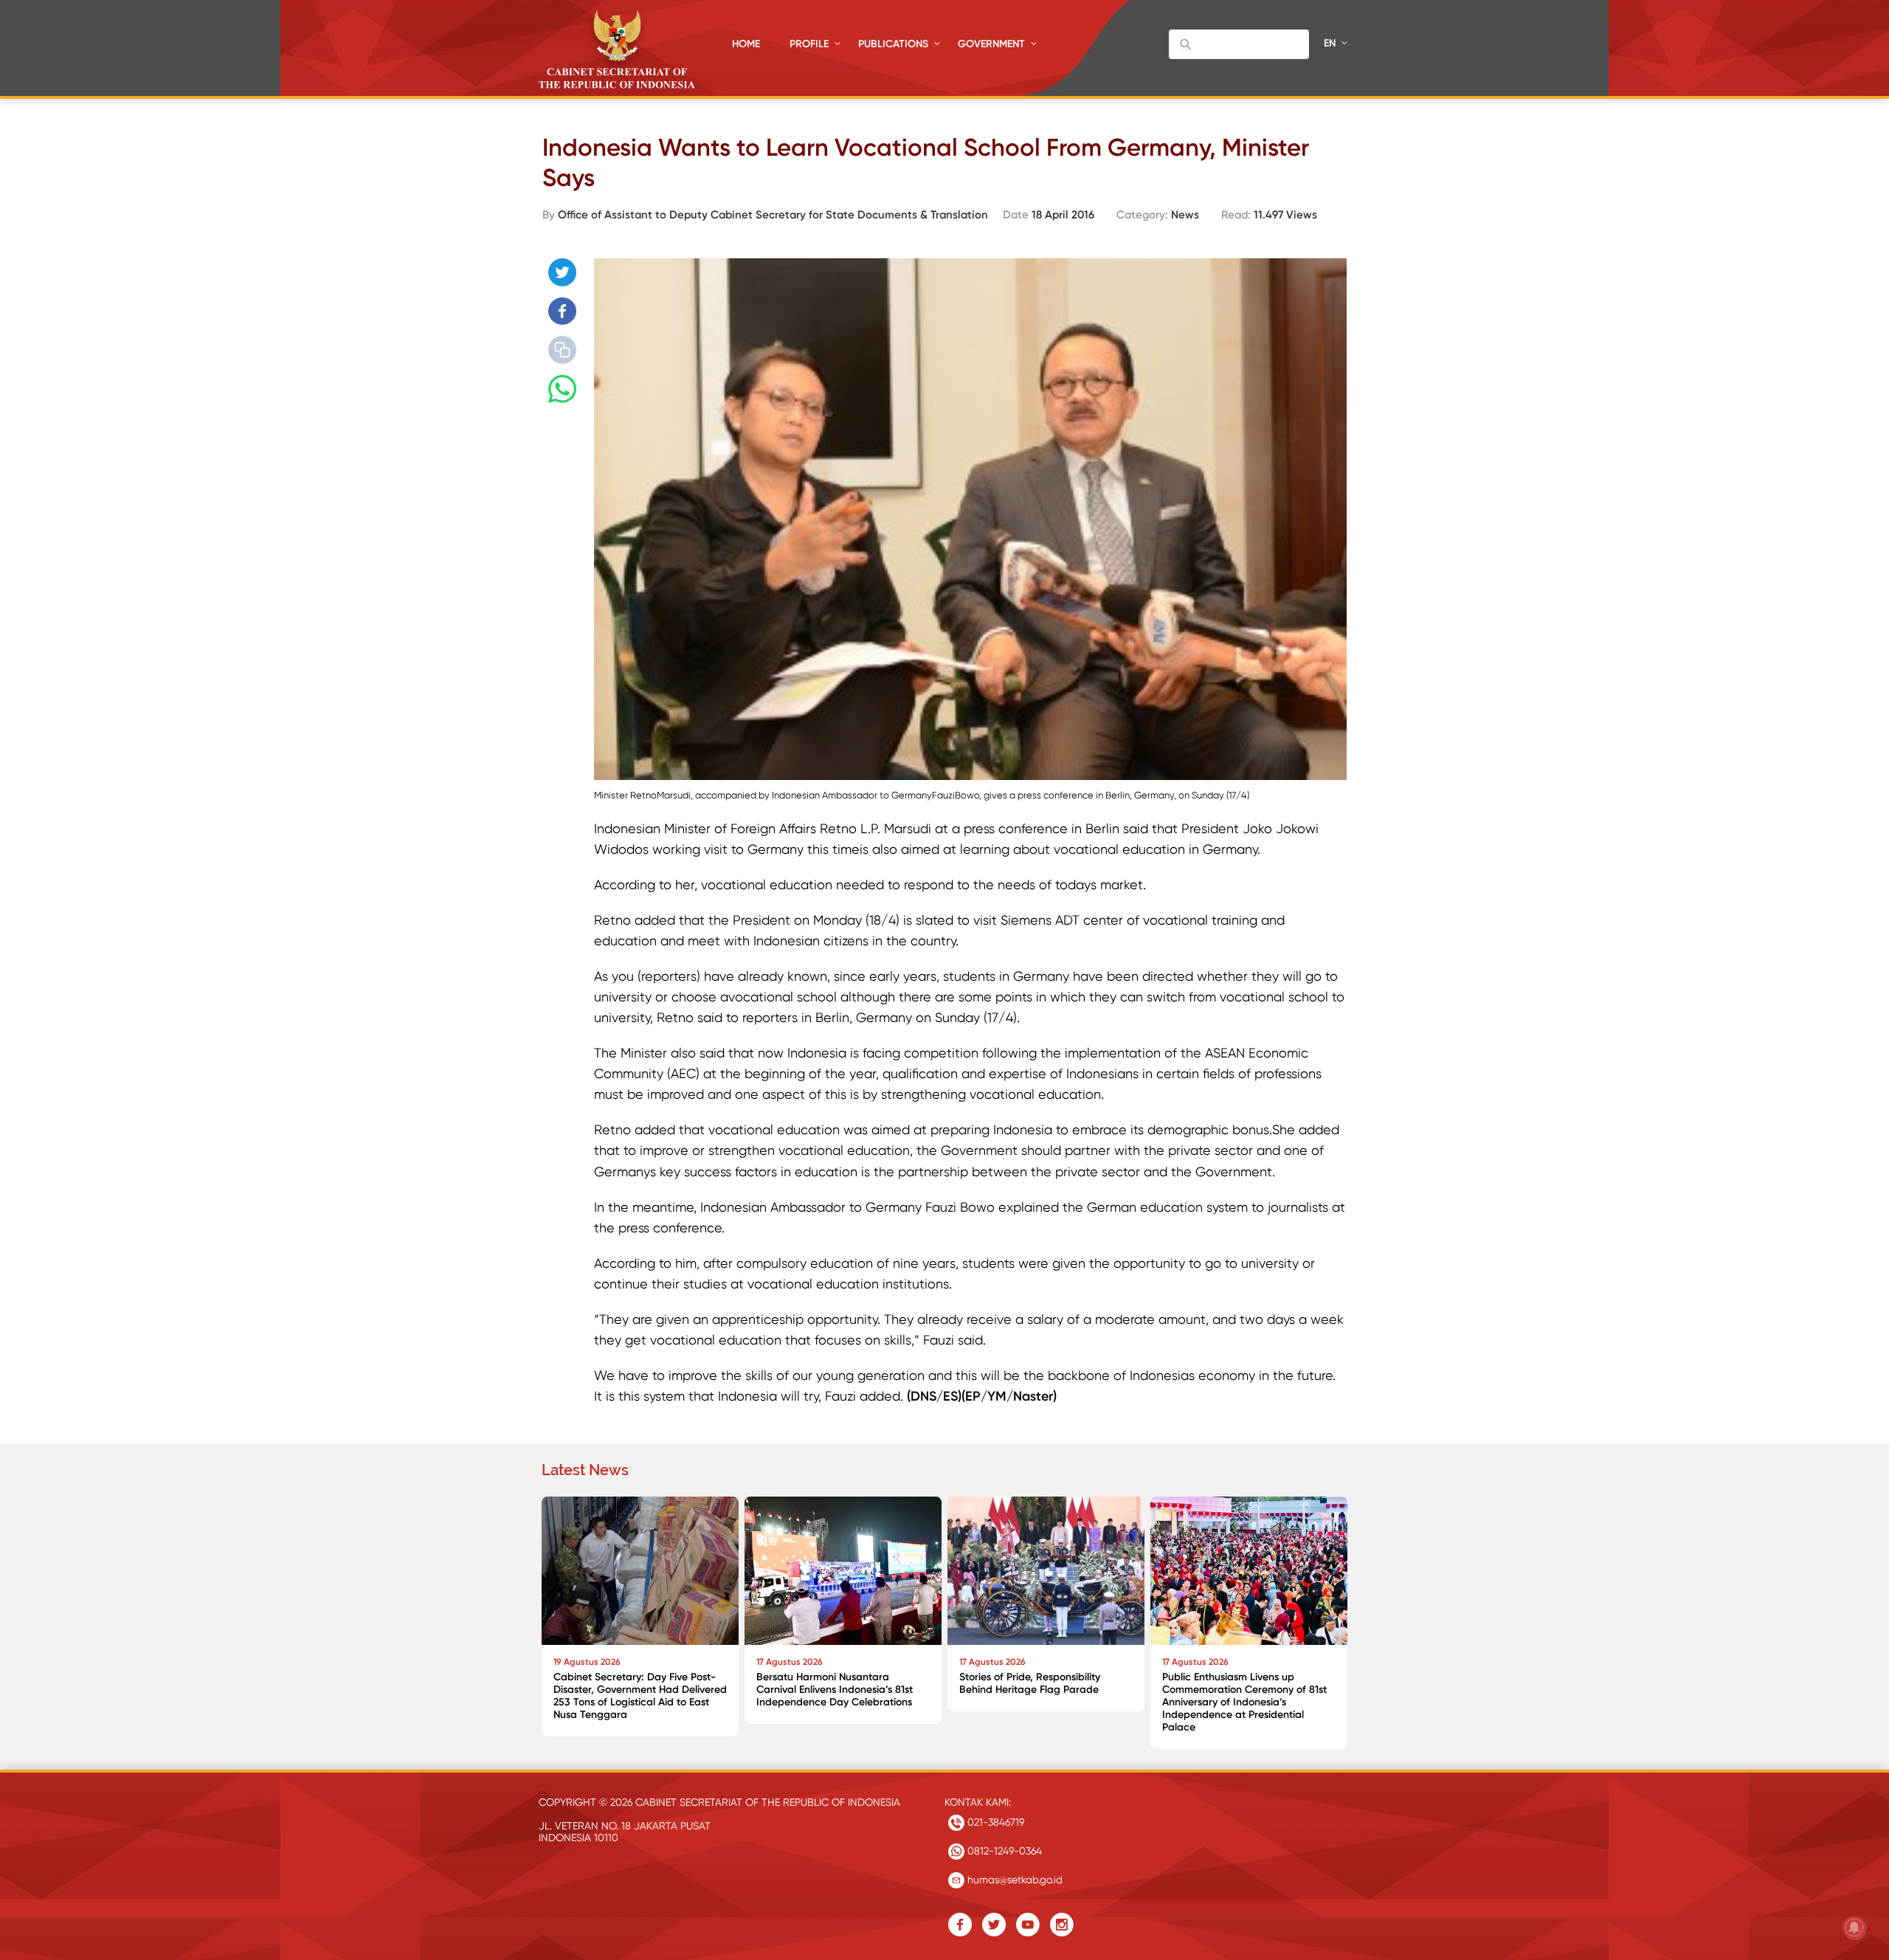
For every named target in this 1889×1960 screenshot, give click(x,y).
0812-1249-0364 (1003, 1851)
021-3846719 (994, 1822)
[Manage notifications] (1854, 1928)
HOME (746, 44)
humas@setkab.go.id (1013, 1880)
